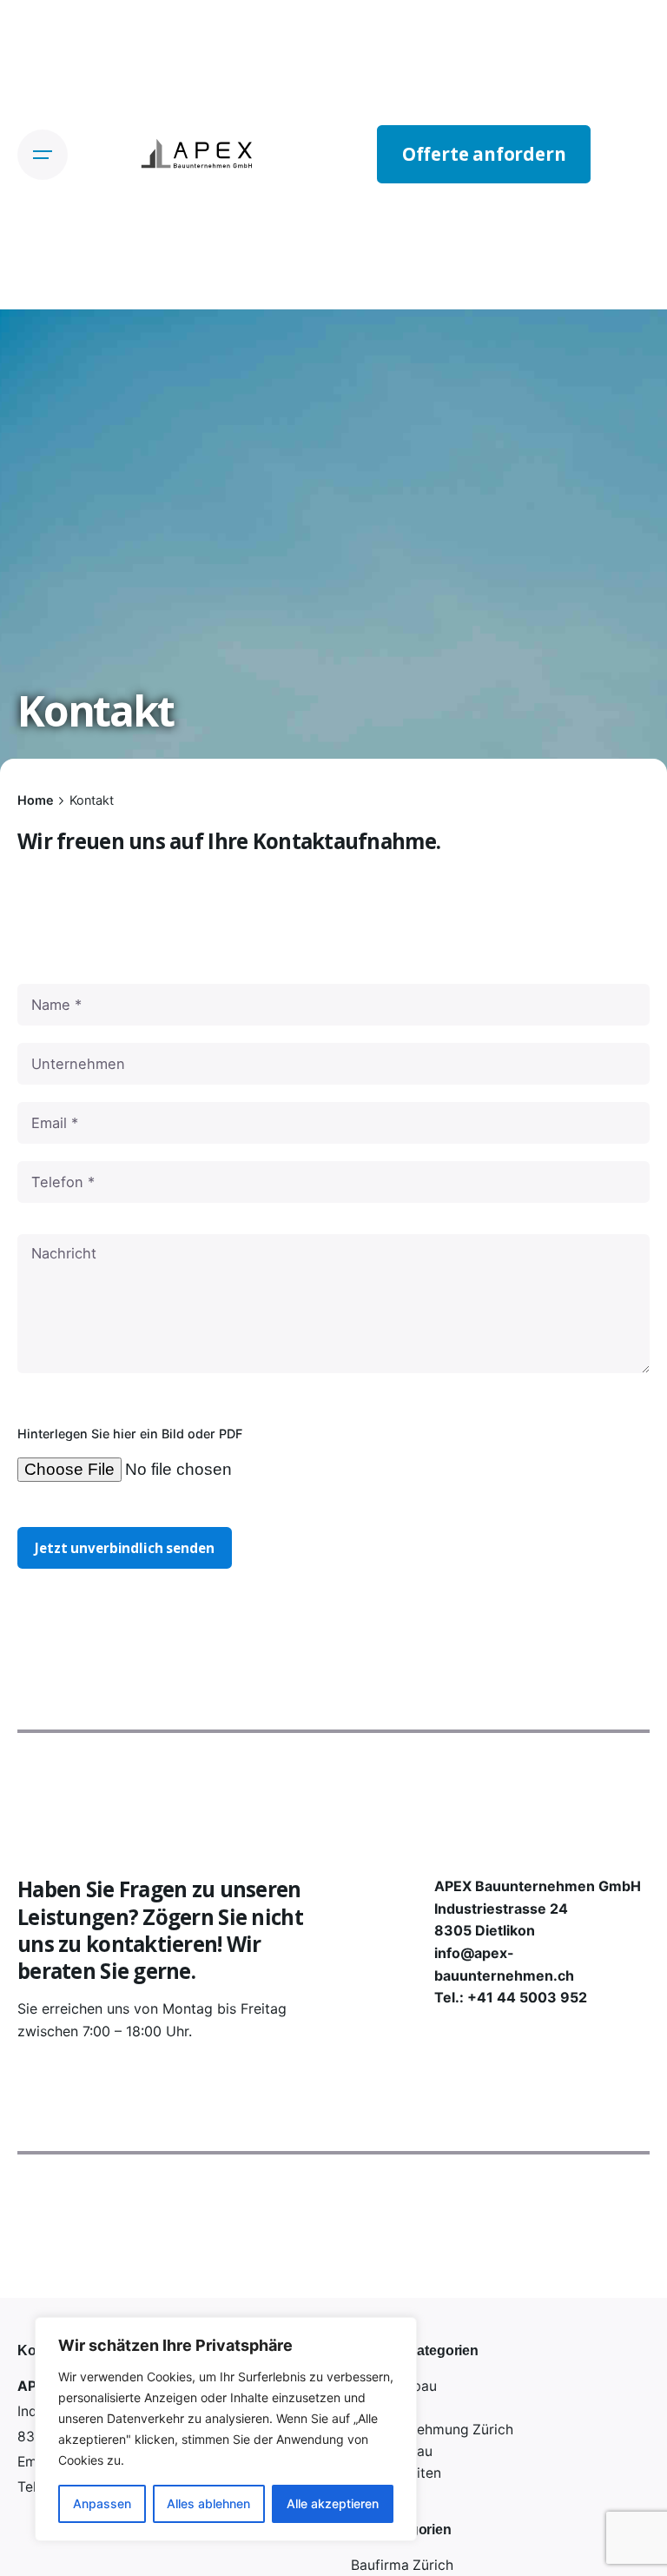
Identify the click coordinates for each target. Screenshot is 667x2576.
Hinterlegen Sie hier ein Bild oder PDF (130, 1434)
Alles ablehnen (208, 2503)
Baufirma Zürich (402, 2565)
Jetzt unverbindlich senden (124, 1548)
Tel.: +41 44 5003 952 (511, 1997)
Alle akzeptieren (333, 2503)
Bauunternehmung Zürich (432, 2430)
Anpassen (102, 2503)
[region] (226, 2429)
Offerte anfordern (484, 154)
